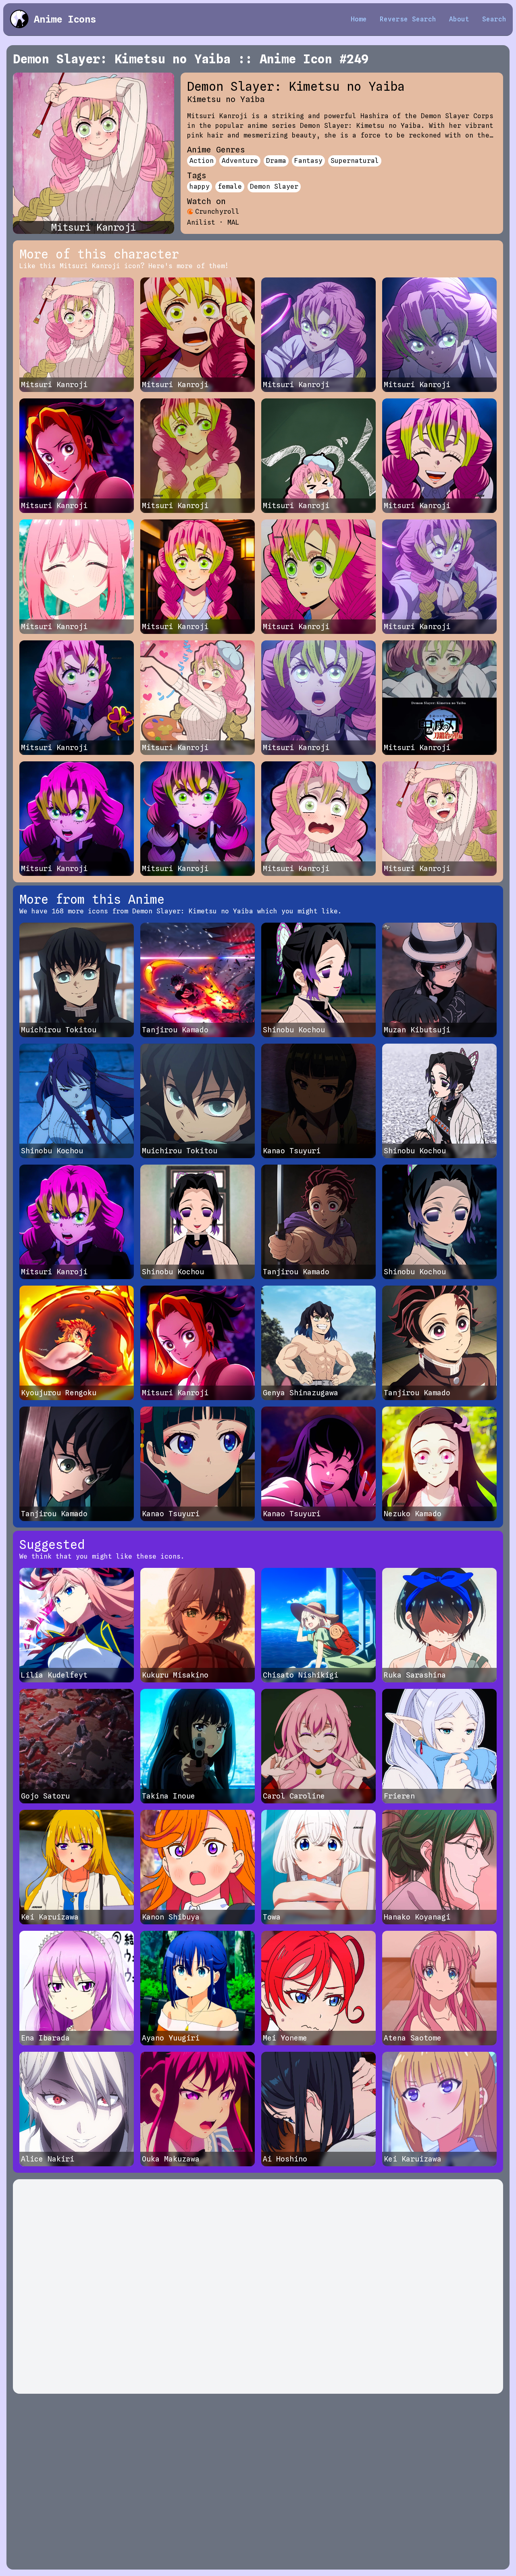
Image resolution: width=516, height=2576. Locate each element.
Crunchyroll (217, 212)
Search (494, 19)
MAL (233, 222)
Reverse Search (408, 19)
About (459, 19)
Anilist (201, 222)
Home (359, 19)
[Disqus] (258, 2286)
